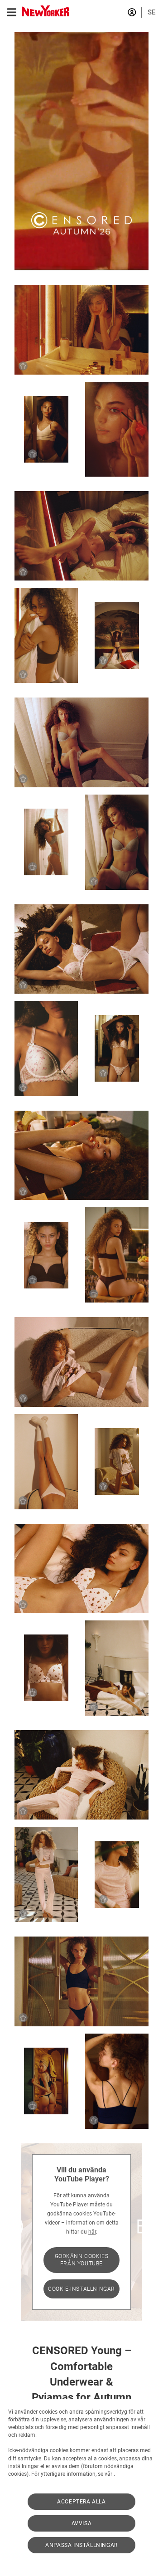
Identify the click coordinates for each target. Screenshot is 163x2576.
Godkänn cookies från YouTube (82, 2260)
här (92, 2232)
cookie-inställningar (81, 2289)
